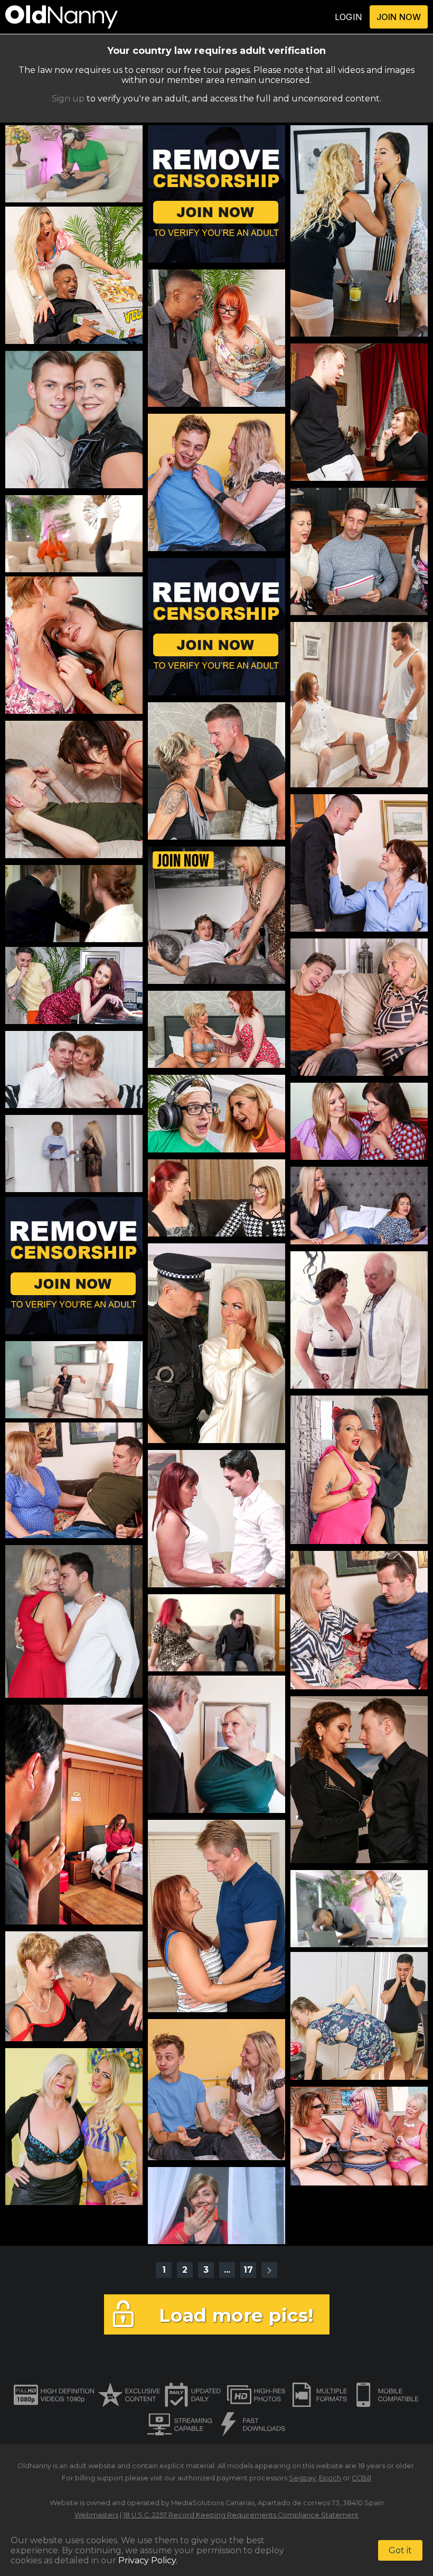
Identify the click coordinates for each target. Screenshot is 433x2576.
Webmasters (96, 2515)
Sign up (68, 99)
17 (248, 2270)
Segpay (302, 2478)
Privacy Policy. (148, 2560)
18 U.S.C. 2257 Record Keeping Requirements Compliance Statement (241, 2515)
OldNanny (34, 2466)
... (227, 2270)
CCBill (361, 2478)
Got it (400, 2550)
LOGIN (349, 17)
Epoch (330, 2478)
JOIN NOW (399, 17)
